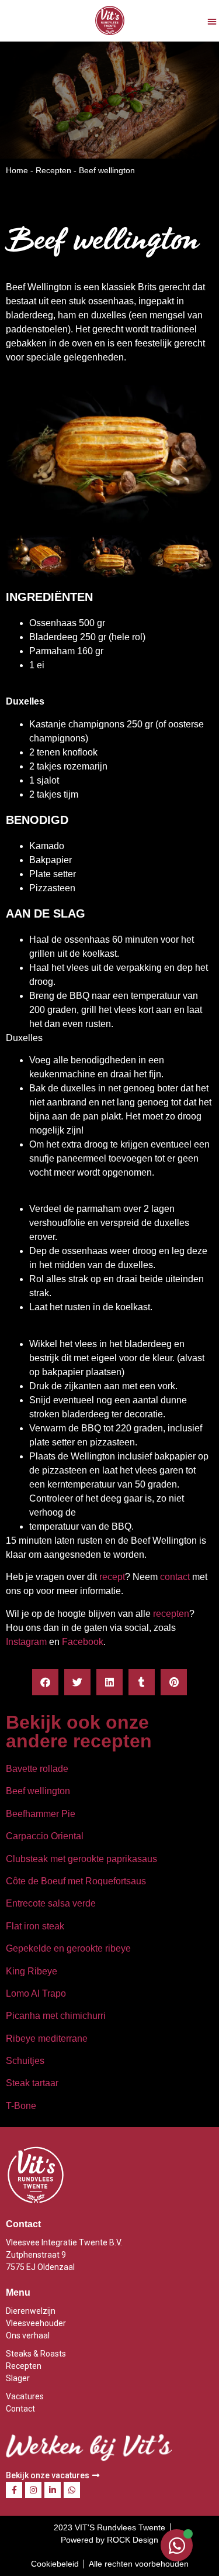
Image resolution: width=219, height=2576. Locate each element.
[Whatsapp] (72, 2490)
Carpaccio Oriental (45, 1836)
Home (17, 170)
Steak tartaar (32, 2083)
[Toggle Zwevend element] (177, 2545)
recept (112, 1577)
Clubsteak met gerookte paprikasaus (81, 1859)
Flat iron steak (35, 1926)
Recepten (53, 170)
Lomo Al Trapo (36, 1993)
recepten (171, 1614)
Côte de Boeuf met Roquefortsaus (76, 1881)
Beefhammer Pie (41, 1814)
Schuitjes (25, 2061)
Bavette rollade (37, 1769)
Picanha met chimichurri (56, 2016)
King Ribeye (32, 1971)
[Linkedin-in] (53, 2490)
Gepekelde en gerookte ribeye (68, 1948)
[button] (212, 21)
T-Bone (21, 2106)
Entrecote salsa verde (51, 1903)
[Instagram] (33, 2490)
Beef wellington (38, 1791)
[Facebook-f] (14, 2490)
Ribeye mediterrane (47, 2039)
